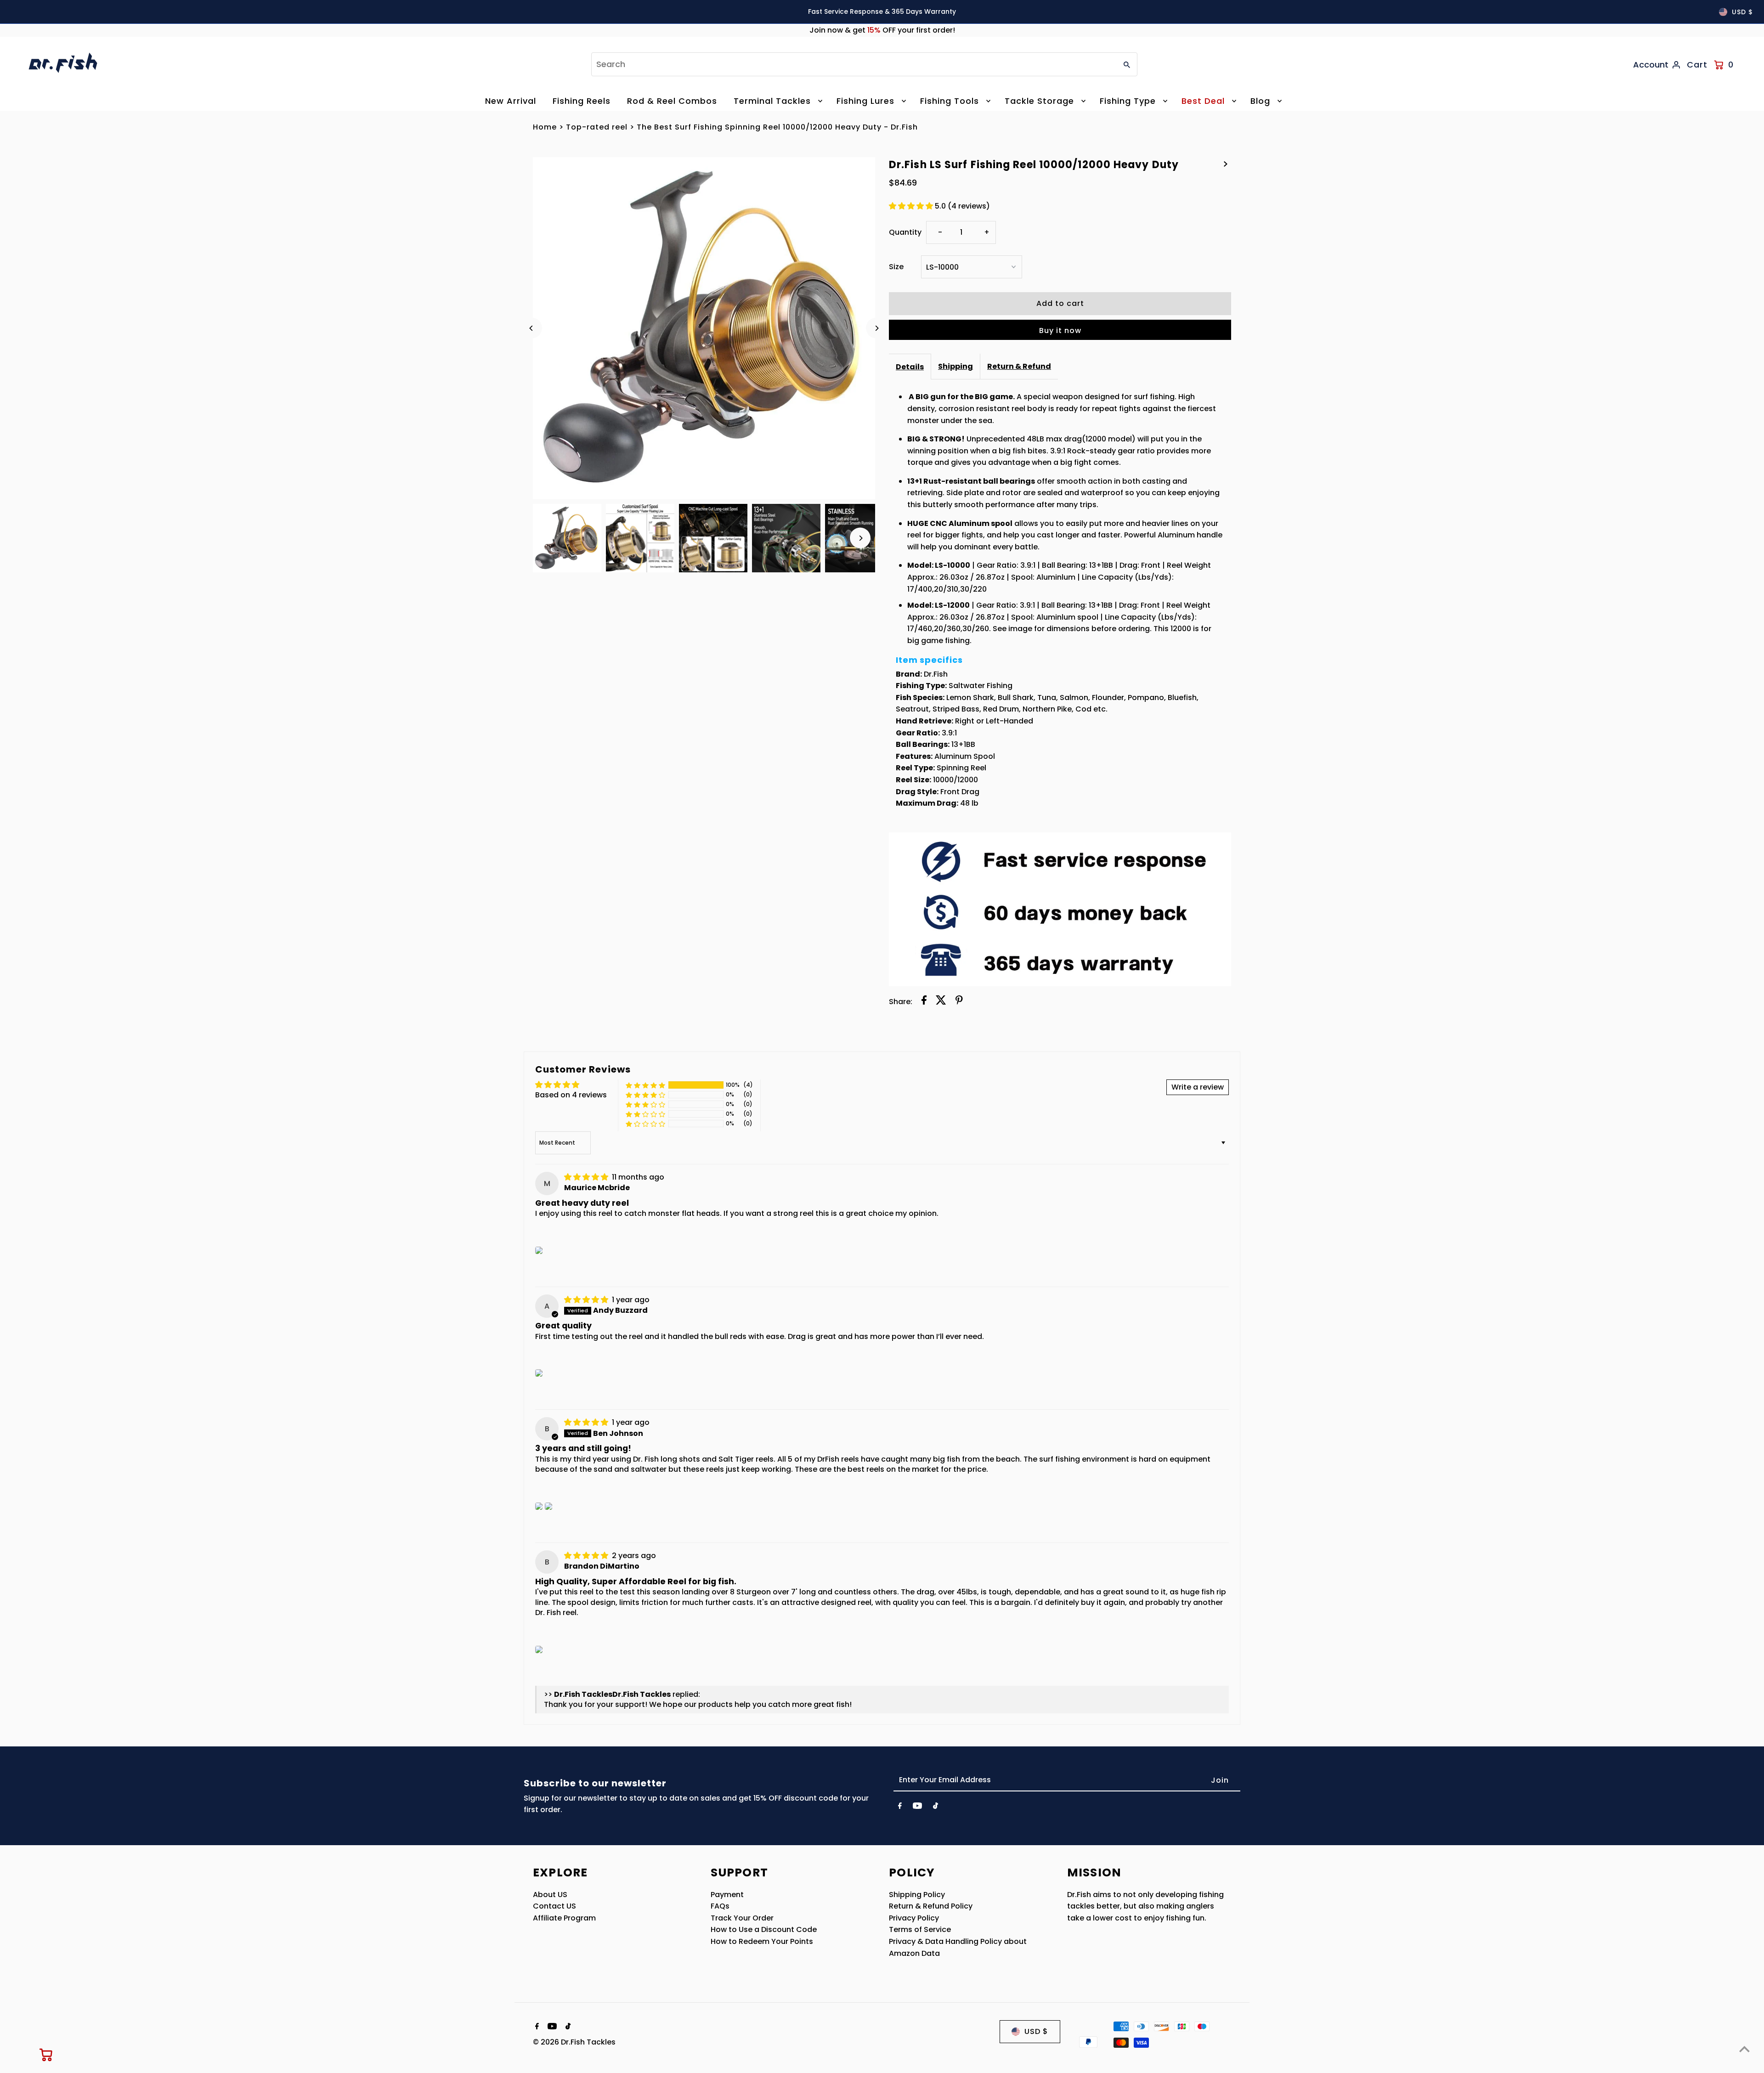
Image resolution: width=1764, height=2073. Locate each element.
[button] (912, 206)
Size (896, 267)
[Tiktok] (936, 1808)
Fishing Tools (950, 101)
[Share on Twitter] (941, 1002)
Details (910, 367)
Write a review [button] (1198, 1087)
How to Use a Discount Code (764, 1929)
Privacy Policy (914, 1918)
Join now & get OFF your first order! (882, 30)
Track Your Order (742, 1918)
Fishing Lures (865, 101)
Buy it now (1060, 330)
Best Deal (1203, 101)
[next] (1226, 164)
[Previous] (532, 328)
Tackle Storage (1039, 101)
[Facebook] (900, 1808)
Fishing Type (1128, 101)
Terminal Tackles (772, 101)
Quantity (905, 232)
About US (550, 1895)
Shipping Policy (917, 1895)
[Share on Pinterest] (959, 1002)
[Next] (876, 328)
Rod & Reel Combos (672, 101)
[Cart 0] (46, 2055)
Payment (727, 1895)
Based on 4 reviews (571, 1095)
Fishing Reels (582, 101)
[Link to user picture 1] (539, 1250)
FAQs (720, 1906)
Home (545, 127)
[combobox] (853, 64)
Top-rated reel (597, 127)
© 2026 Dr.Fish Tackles (574, 2042)
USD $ (1742, 12)
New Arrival (511, 101)
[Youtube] (917, 1808)
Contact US (554, 1906)
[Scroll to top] (1744, 2049)
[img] (587, 1177)
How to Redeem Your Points (762, 1941)
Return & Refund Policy (931, 1906)
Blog (1260, 101)
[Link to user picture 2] (548, 1506)
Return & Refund (1019, 366)
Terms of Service (920, 1929)
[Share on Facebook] (924, 1002)
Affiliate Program (564, 1918)
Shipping (955, 366)
